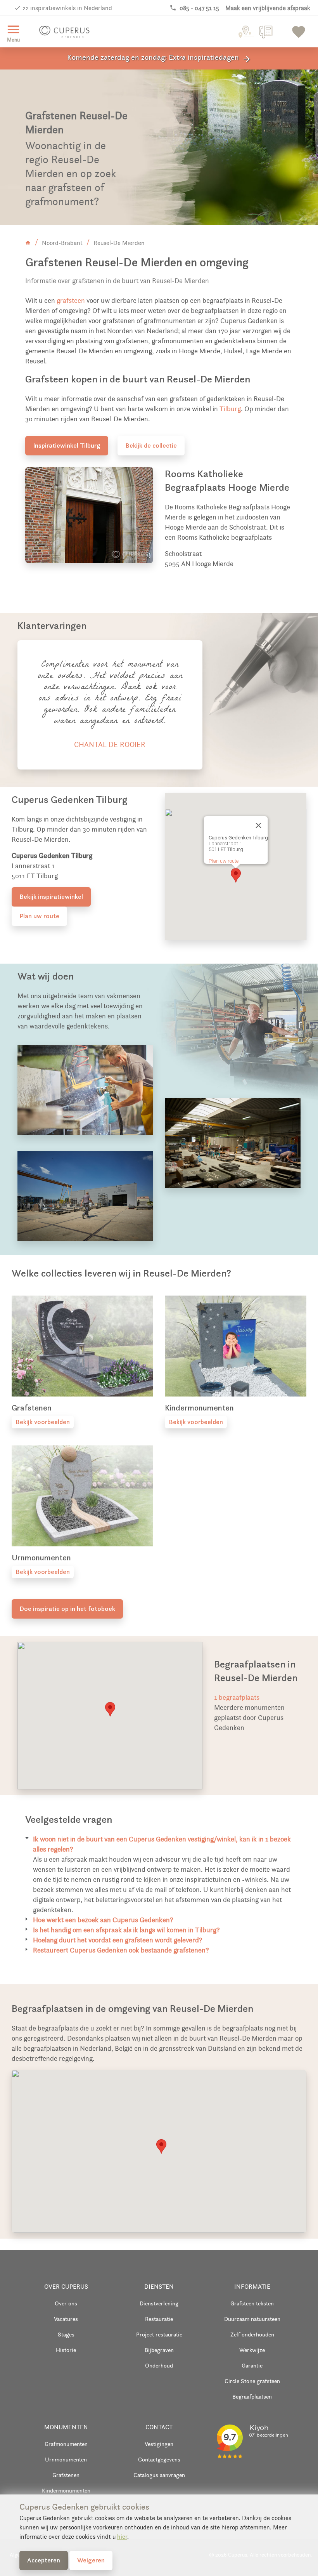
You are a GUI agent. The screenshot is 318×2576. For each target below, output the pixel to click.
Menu (13, 32)
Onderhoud (159, 2365)
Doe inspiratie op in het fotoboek (67, 1608)
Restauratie (159, 2319)
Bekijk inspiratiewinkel (51, 896)
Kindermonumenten (66, 2490)
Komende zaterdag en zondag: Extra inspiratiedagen (159, 58)
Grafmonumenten (66, 2444)
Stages (66, 2334)
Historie (66, 2350)
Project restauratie (159, 2334)
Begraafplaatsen (252, 2396)
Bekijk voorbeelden (43, 1422)
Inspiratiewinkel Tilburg (67, 445)
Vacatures (66, 2319)
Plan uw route (39, 916)
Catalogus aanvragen (159, 2475)
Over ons (66, 2303)
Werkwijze (252, 2350)
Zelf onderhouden (252, 2334)
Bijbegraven (159, 2350)
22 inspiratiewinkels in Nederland (67, 8)
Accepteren (44, 2560)
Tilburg (230, 409)
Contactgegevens (159, 2459)
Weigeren (91, 2560)
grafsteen (71, 301)
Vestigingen (159, 2444)
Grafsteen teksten (252, 2303)
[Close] (258, 825)
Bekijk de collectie (151, 445)
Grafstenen (66, 2475)
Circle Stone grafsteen (252, 2381)
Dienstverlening (159, 2303)
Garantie (252, 2365)
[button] (236, 875)
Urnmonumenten (66, 2459)
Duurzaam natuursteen (252, 2319)
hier (122, 2537)
